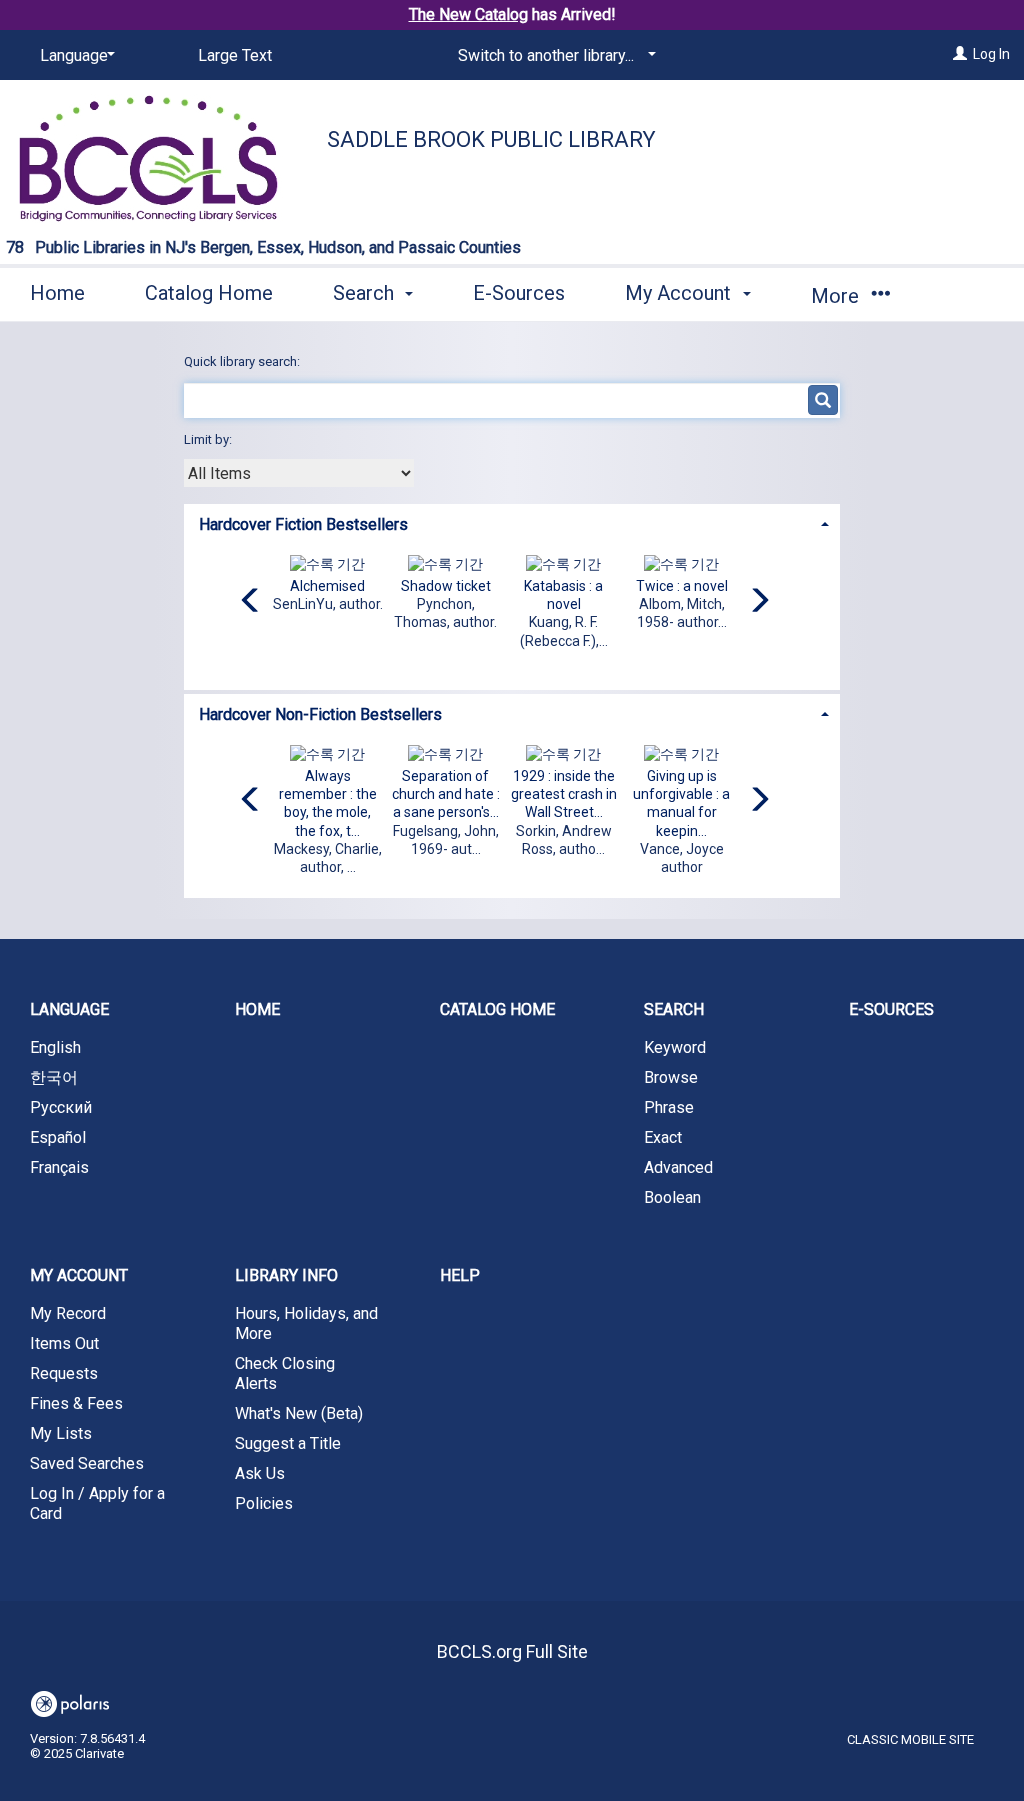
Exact (663, 1137)
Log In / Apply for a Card (97, 1503)
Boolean (672, 1197)
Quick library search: (243, 361)
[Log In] (960, 54)
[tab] (512, 522)
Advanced (678, 1167)
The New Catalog (468, 14)
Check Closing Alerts (285, 1373)
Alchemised (327, 586)
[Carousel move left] (251, 602)
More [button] (837, 296)
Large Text (235, 55)
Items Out (64, 1343)
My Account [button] (680, 293)
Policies (264, 1503)
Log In (991, 54)
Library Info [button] (286, 1275)
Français (59, 1167)
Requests (64, 1373)
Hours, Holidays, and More (306, 1323)
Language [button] (69, 1009)
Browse (671, 1077)
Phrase (669, 1107)
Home (57, 293)
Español (58, 1137)
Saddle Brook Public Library (491, 139)
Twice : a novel (682, 586)
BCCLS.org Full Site (512, 1651)
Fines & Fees (76, 1403)
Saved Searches (87, 1463)
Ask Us (260, 1473)
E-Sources (519, 293)
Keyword (675, 1047)
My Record (68, 1313)
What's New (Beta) (299, 1413)
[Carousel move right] (759, 602)
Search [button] (366, 293)
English (55, 1047)
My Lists (61, 1433)
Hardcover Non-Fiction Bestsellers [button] (320, 714)
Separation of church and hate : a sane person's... (446, 794)
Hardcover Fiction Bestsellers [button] (303, 524)
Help (460, 1275)
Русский (61, 1107)
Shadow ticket (446, 586)
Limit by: (209, 439)
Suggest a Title (288, 1443)
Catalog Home (209, 293)
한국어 (54, 1077)
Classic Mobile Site (910, 1739)
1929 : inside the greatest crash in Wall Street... (564, 794)
